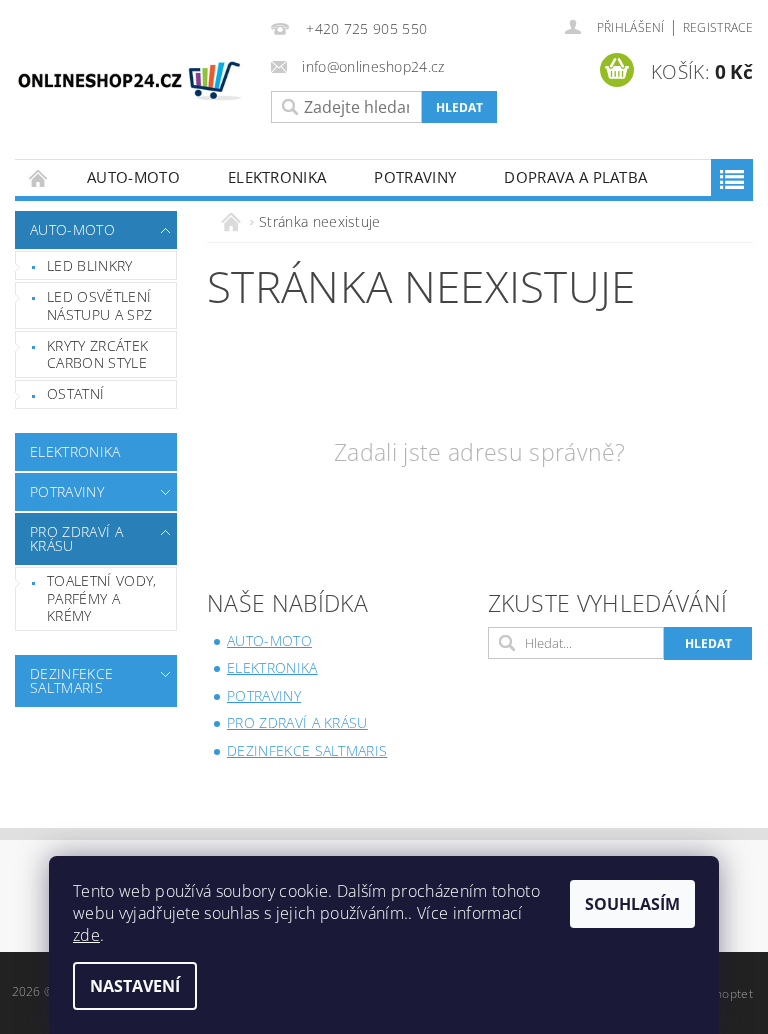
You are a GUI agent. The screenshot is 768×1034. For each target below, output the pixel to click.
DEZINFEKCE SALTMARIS (71, 680)
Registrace (718, 27)
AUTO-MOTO (133, 177)
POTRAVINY (415, 177)
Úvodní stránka (39, 177)
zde (86, 935)
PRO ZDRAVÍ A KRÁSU (76, 538)
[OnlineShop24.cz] (130, 83)
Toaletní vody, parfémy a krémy (101, 598)
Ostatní (75, 393)
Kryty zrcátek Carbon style (97, 354)
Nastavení (135, 986)
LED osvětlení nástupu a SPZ (99, 305)
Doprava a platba (575, 177)
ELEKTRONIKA (277, 177)
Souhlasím (632, 904)
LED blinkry (90, 265)
